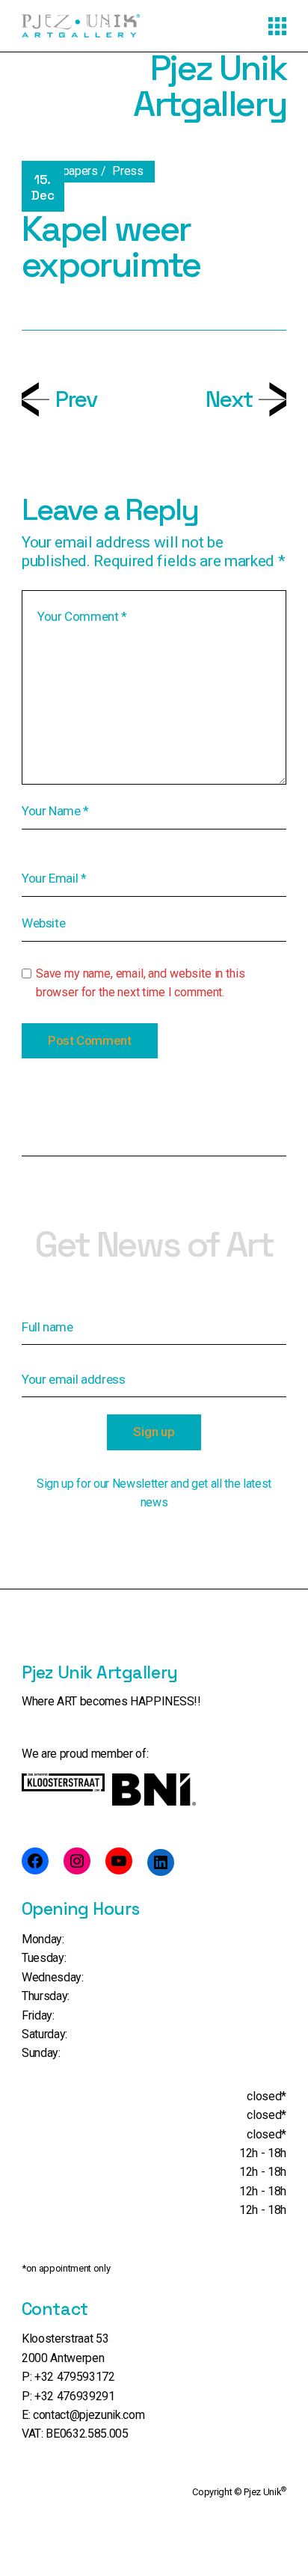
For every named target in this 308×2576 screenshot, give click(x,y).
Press (127, 171)
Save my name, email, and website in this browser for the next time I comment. (141, 983)
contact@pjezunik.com (89, 2415)
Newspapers (65, 171)
